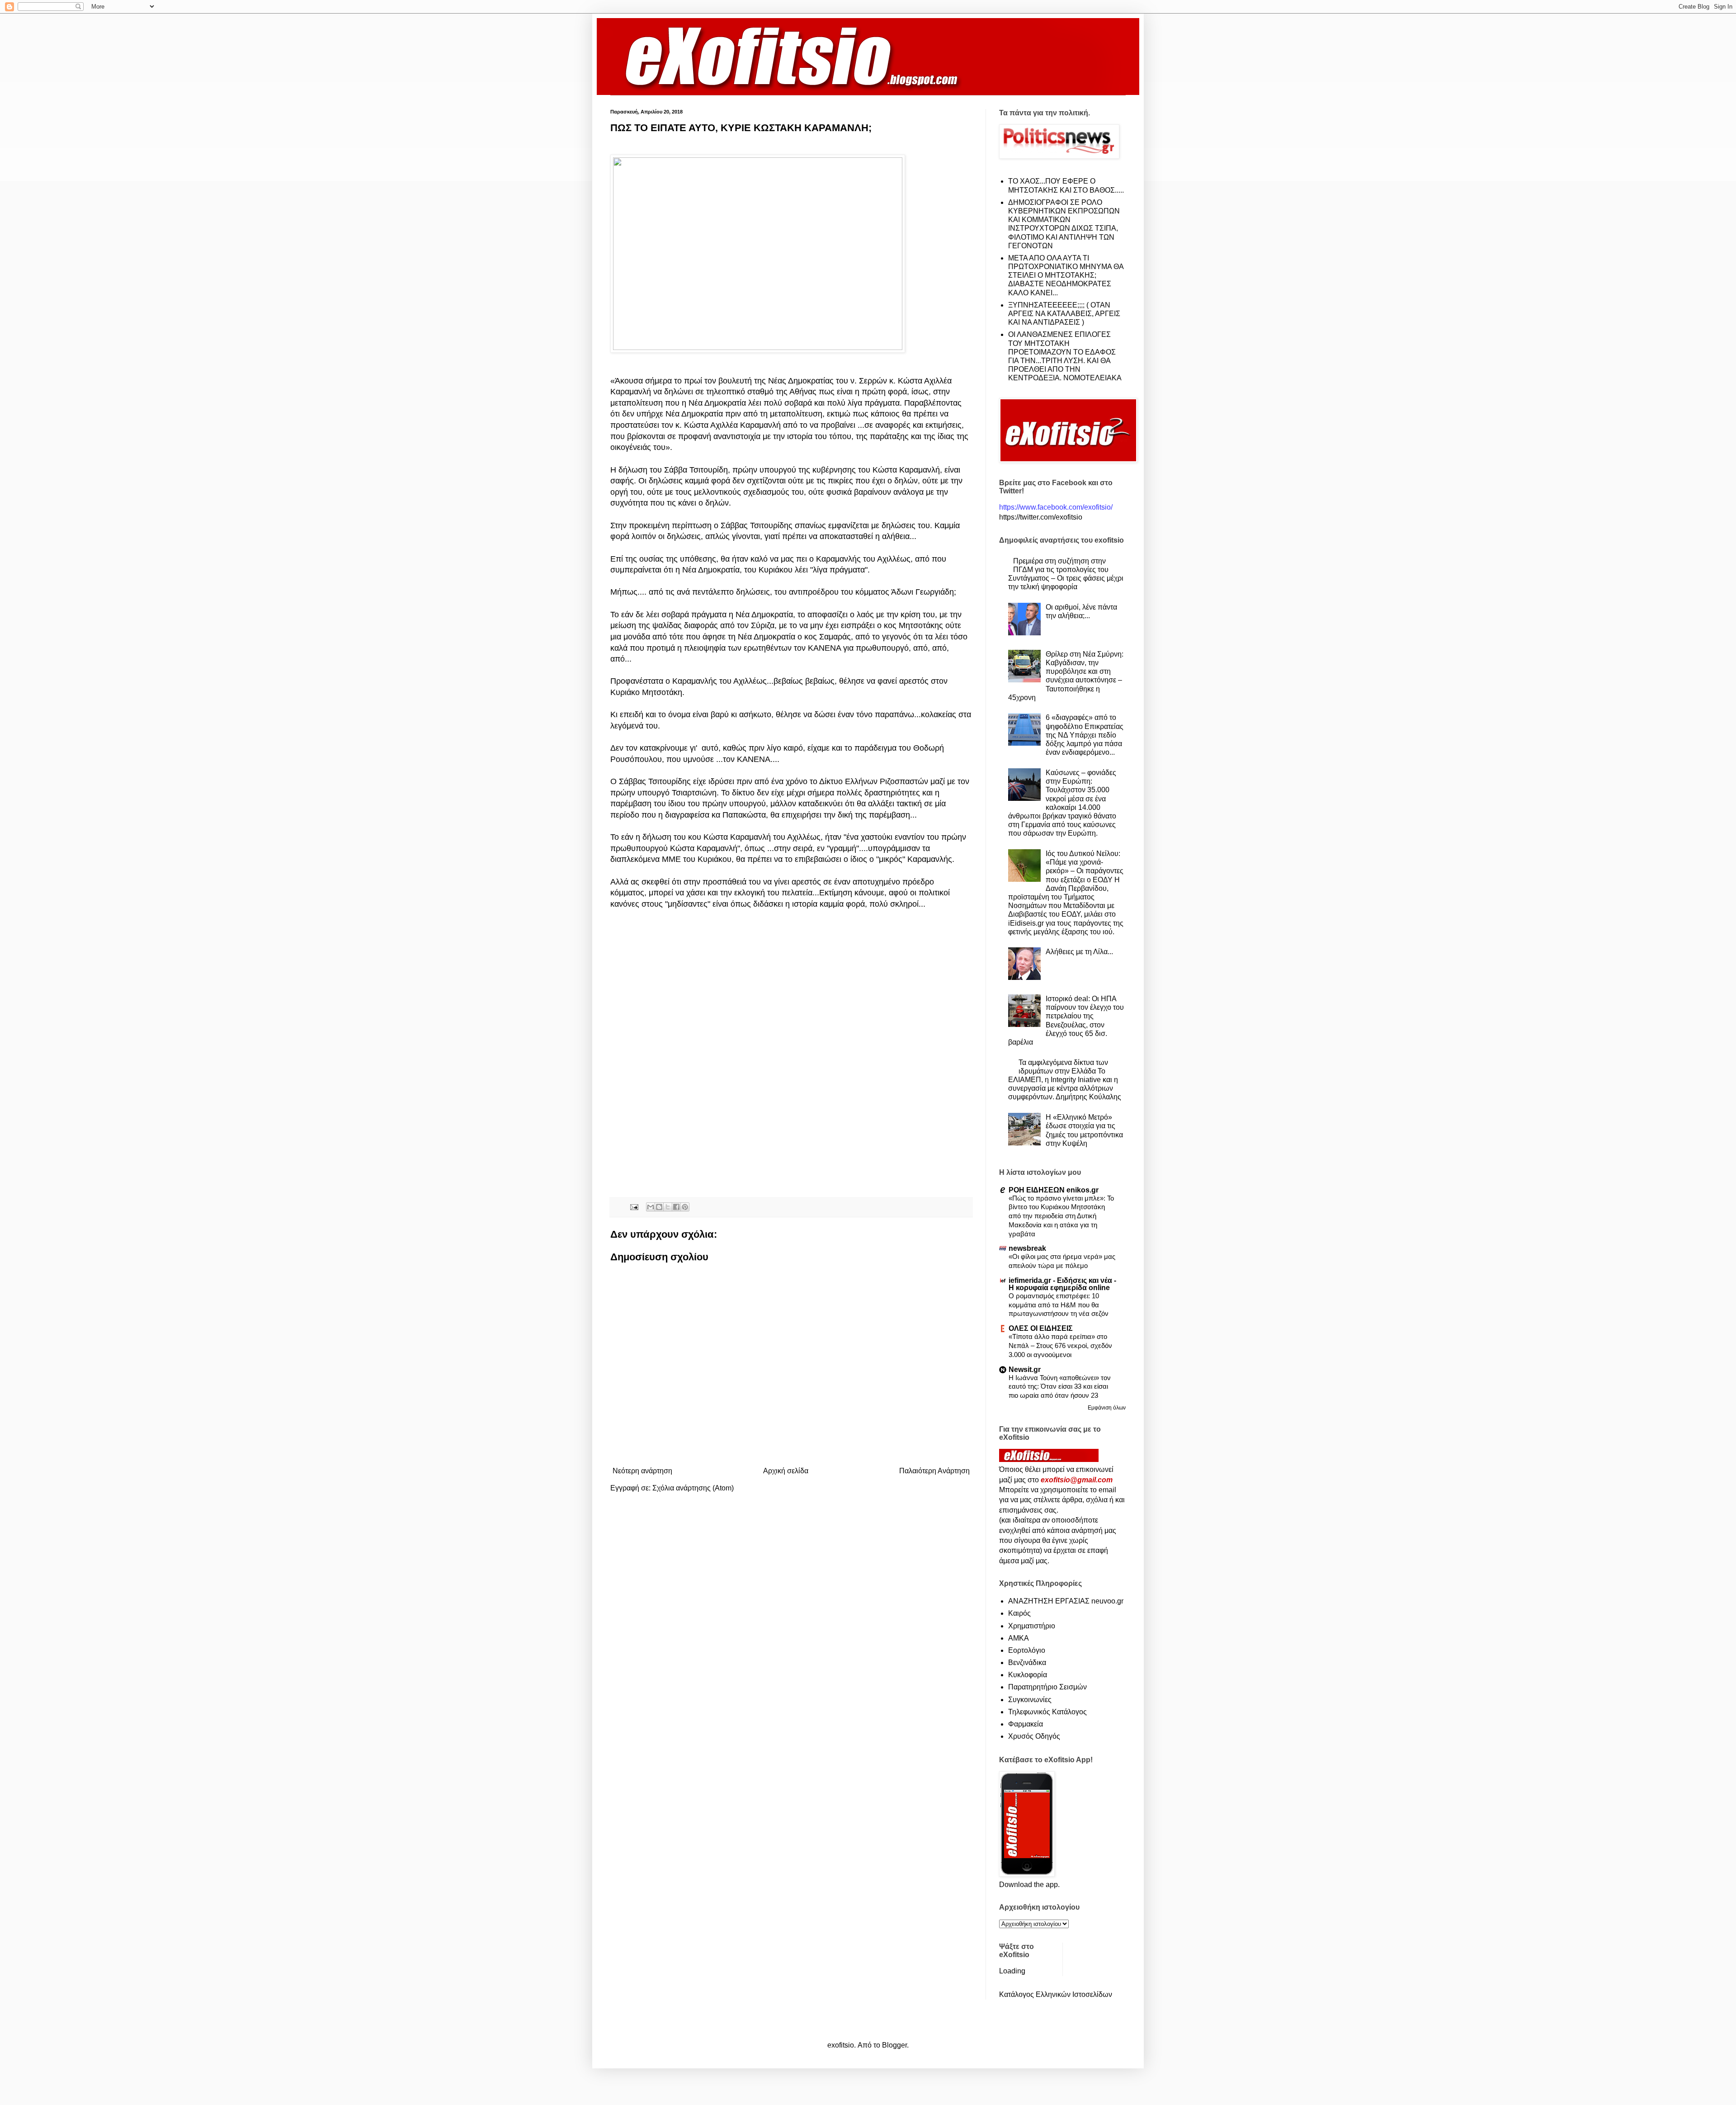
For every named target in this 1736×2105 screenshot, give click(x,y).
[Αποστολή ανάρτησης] (634, 1206)
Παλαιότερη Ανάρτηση (934, 1471)
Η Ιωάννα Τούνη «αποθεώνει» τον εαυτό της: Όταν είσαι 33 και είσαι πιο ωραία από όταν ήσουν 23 (1060, 1387)
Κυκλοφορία (1028, 1675)
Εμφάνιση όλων (1107, 1408)
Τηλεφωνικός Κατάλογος (1047, 1712)
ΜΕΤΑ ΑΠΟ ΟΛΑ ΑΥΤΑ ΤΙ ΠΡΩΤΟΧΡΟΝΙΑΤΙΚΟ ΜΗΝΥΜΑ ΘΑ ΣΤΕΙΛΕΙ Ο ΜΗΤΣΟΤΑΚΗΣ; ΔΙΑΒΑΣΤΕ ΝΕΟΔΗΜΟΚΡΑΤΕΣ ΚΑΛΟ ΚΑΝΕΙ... (1066, 275)
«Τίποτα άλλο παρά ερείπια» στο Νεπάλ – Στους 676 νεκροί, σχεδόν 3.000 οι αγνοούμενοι (1060, 1346)
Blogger (894, 2045)
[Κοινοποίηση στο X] (668, 1207)
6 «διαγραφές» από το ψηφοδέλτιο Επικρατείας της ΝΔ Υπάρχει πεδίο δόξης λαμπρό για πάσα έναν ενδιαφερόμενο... (1085, 735)
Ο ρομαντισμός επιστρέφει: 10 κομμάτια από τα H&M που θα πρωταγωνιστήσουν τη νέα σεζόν (1059, 1305)
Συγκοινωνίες (1030, 1700)
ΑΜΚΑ (1019, 1638)
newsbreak (1027, 1248)
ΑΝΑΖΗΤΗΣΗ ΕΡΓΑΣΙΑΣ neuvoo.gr (1066, 1601)
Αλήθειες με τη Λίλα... (1079, 952)
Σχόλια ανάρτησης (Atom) (693, 1488)
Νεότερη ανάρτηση (642, 1471)
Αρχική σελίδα (786, 1471)
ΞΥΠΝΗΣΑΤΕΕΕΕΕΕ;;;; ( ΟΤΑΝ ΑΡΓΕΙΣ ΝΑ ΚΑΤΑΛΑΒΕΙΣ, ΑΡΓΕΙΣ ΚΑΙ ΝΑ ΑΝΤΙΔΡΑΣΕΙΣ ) (1064, 314)
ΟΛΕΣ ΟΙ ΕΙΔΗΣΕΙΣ (1041, 1328)
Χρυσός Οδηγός (1034, 1736)
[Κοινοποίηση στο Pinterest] (685, 1207)
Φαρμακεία (1026, 1724)
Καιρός (1019, 1613)
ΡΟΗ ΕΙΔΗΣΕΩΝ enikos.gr (1054, 1190)
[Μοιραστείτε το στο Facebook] (676, 1207)
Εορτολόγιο (1027, 1650)
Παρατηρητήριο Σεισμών (1047, 1687)
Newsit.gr (1025, 1369)
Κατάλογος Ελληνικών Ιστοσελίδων (1056, 1994)
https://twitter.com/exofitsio (1041, 517)
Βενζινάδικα (1027, 1663)
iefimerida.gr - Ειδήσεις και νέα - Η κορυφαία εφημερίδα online (1062, 1284)
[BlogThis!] (659, 1207)
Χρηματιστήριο (1032, 1626)
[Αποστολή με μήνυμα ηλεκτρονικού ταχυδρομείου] (651, 1207)
